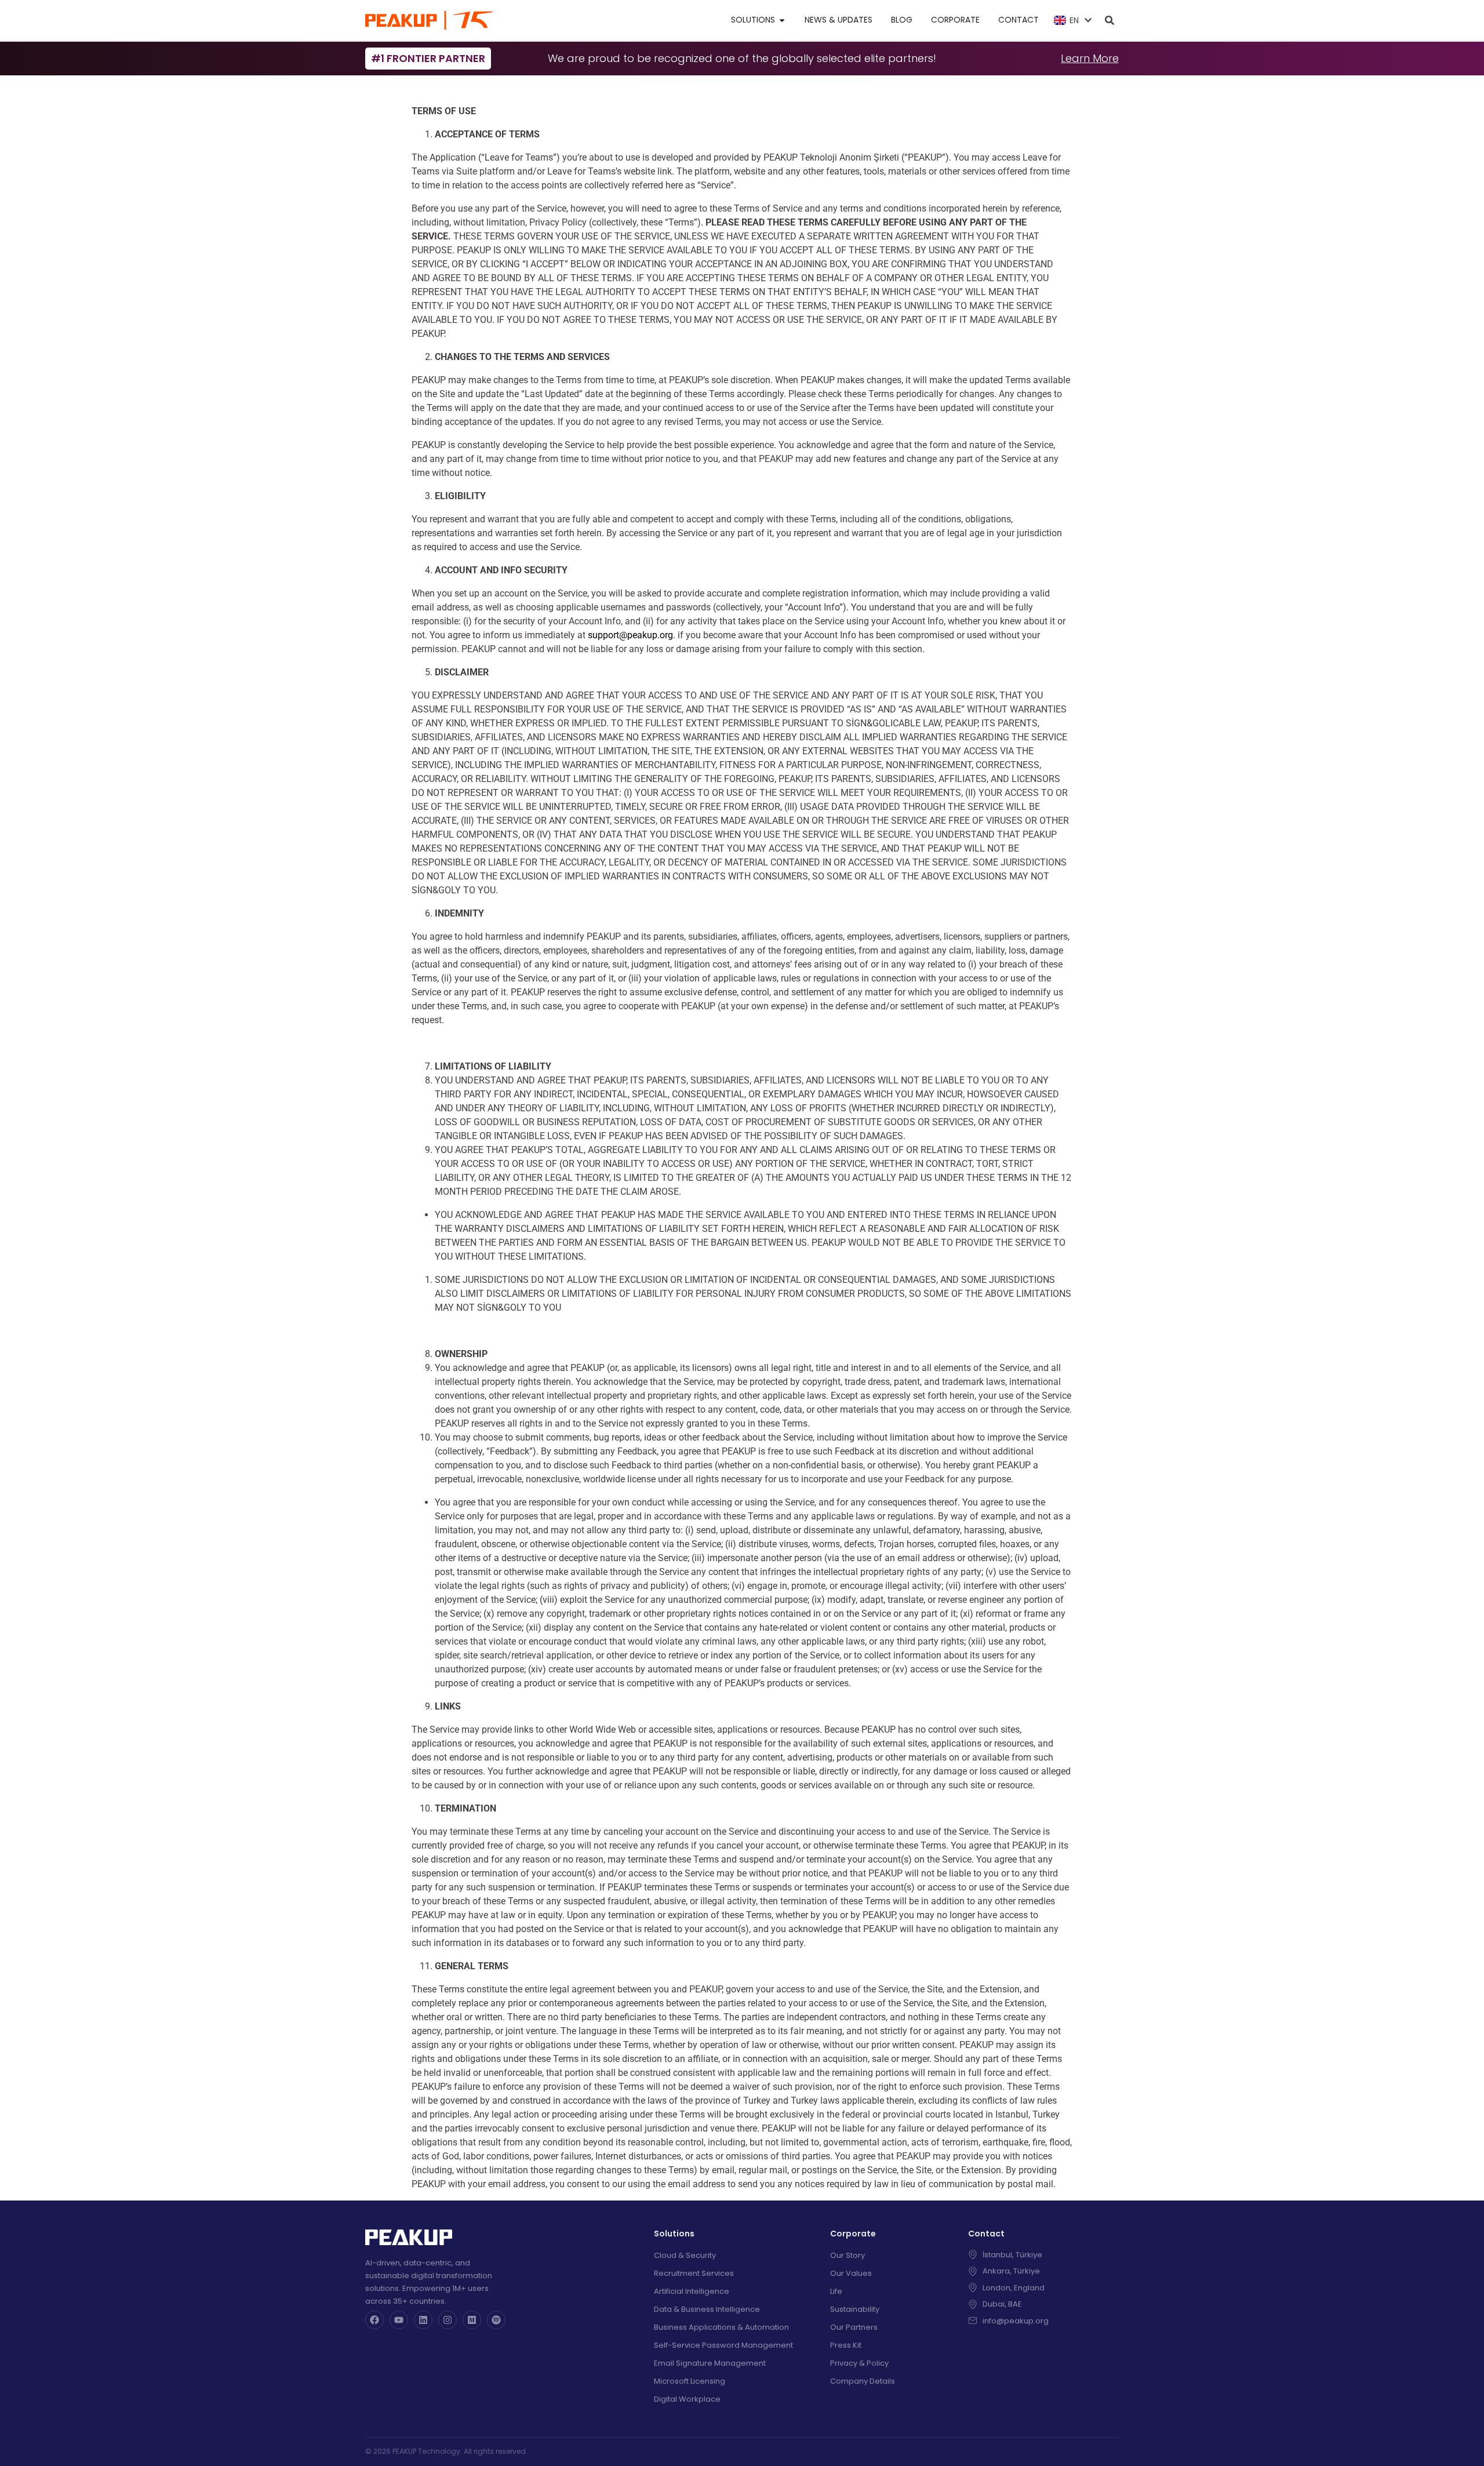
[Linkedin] (423, 2320)
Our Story (848, 2255)
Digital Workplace (687, 2399)
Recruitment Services (694, 2273)
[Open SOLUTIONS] (782, 20)
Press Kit (846, 2345)
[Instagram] (448, 2320)
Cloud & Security (685, 2255)
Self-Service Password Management (723, 2345)
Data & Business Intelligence (707, 2309)
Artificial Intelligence (692, 2291)
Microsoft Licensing (690, 2381)
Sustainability (855, 2309)
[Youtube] (399, 2320)
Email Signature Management (710, 2363)
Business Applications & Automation (721, 2327)
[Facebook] (374, 2320)
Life (836, 2291)
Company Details (863, 2381)
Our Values (851, 2273)
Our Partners (854, 2327)
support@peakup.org (630, 635)
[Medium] (472, 2320)
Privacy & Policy (859, 2363)
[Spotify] (496, 2320)
